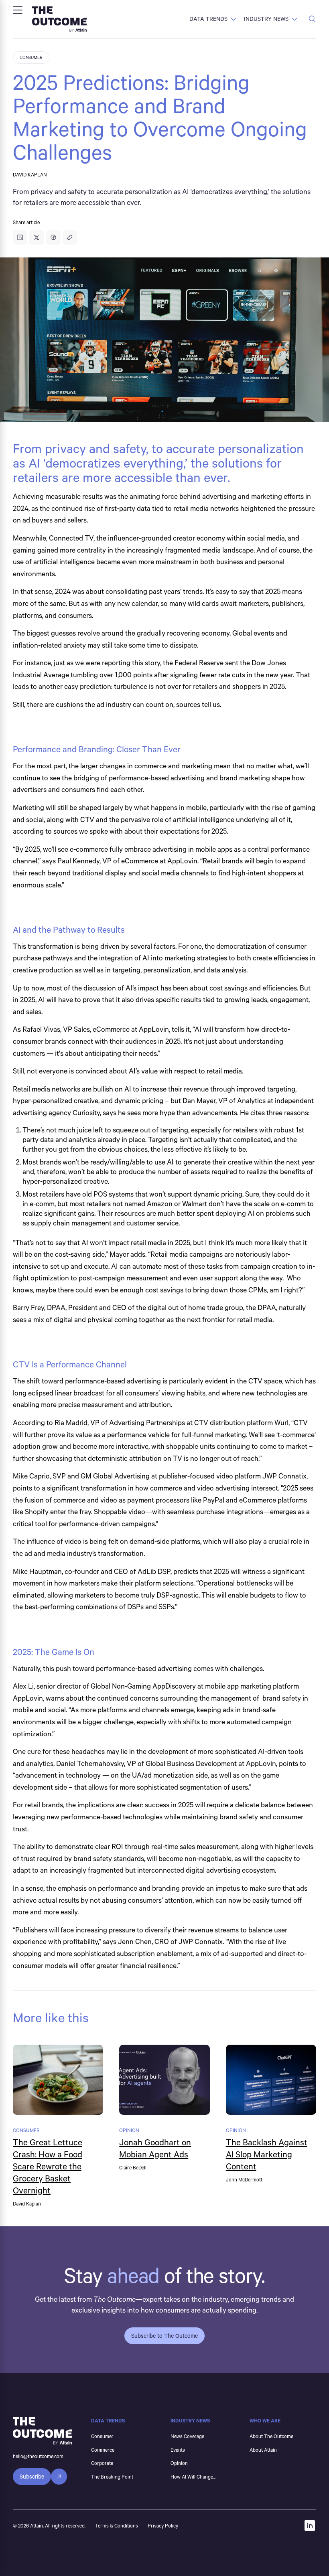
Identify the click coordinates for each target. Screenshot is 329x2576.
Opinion (179, 2463)
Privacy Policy (163, 2525)
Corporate (102, 2463)
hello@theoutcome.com (38, 2456)
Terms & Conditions (117, 2525)
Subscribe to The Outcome (164, 2336)
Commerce (103, 2450)
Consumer (102, 2436)
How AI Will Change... (193, 2477)
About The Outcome (271, 2436)
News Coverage (187, 2436)
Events (178, 2450)
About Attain (263, 2450)
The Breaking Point (112, 2477)
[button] (18, 10)
